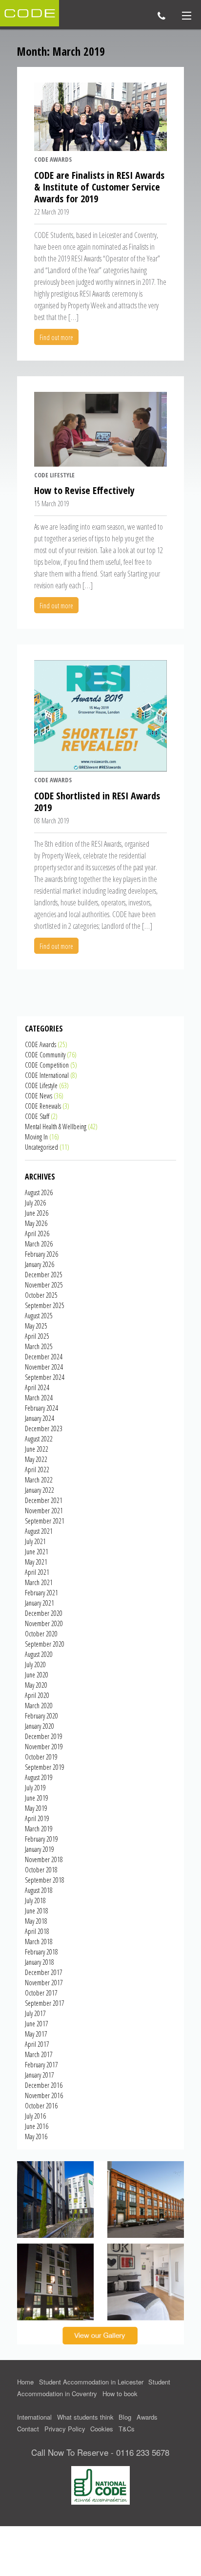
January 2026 (40, 1264)
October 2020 (41, 1634)
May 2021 (36, 1562)
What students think (85, 2417)
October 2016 (41, 2106)
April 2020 (37, 1695)
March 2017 (39, 2054)
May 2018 (36, 1921)
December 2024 (44, 1357)
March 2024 (39, 1398)
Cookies (102, 2429)
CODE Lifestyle (54, 475)
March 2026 (39, 1244)
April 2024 (37, 1387)
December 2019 (44, 1736)
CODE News (39, 1096)
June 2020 (37, 1675)
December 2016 (44, 2085)
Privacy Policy (65, 2429)
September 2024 (45, 1377)
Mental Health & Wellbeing (56, 1127)
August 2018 (39, 1890)
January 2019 (40, 1849)
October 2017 (41, 1993)
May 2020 (36, 1685)
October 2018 (41, 1870)
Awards (147, 2417)
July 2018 (35, 1900)
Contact (28, 2429)
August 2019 (39, 1777)
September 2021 (45, 1521)
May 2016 (36, 2136)
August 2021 (39, 1531)
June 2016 (37, 2126)
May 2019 (36, 1808)
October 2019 (41, 1757)
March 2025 (39, 1346)
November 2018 (44, 1859)
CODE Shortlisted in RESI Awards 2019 (97, 802)
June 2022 (37, 1449)
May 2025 (36, 1326)
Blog (125, 2417)
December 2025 (44, 1275)
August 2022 (39, 1439)
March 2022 (39, 1480)
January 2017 (40, 2075)
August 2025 (39, 1316)
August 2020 (39, 1654)
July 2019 (35, 1788)
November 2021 (44, 1511)
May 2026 (36, 1223)
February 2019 (41, 1839)
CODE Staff (37, 1116)
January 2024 (40, 1418)
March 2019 (39, 1829)
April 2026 (37, 1234)
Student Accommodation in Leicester (91, 2382)
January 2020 (40, 1726)
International (34, 2417)
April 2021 (37, 1572)
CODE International (47, 1075)
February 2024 (41, 1408)
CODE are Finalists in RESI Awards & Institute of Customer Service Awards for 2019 (99, 187)
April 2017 (37, 2044)
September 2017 (45, 2003)
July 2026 (35, 1203)
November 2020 (44, 1623)
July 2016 (35, 2116)
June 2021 (37, 1552)
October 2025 (41, 1295)
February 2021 (41, 1593)
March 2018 (39, 1942)
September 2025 (45, 1305)
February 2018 (41, 1952)
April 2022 (37, 1470)
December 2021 (44, 1500)
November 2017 (44, 1983)
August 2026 (39, 1192)
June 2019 (37, 1798)
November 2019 (44, 1747)
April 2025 (37, 1336)
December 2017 (44, 1972)
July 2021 (35, 1541)
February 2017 (41, 2065)
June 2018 (37, 1911)
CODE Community (45, 1055)
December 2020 (44, 1613)
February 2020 (41, 1716)
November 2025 (44, 1285)
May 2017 (36, 2034)
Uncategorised (41, 1147)
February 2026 (41, 1254)
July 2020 (35, 1664)
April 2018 (37, 1931)
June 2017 (37, 2024)
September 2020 (45, 1644)
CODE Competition (47, 1065)
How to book (120, 2394)
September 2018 (45, 1880)
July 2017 (35, 2013)
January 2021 (40, 1603)
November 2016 (44, 2095)
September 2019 (45, 1767)
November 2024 (44, 1367)
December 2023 (44, 1428)
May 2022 (36, 1459)
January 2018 (40, 1962)
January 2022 (40, 1490)
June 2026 (37, 1213)
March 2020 (39, 1706)
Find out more (56, 337)
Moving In (36, 1137)
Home (25, 2382)
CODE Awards (53, 159)
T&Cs (127, 2429)
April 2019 (37, 1818)
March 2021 (39, 1582)
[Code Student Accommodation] (30, 12)
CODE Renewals (43, 1106)
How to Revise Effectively (84, 490)
